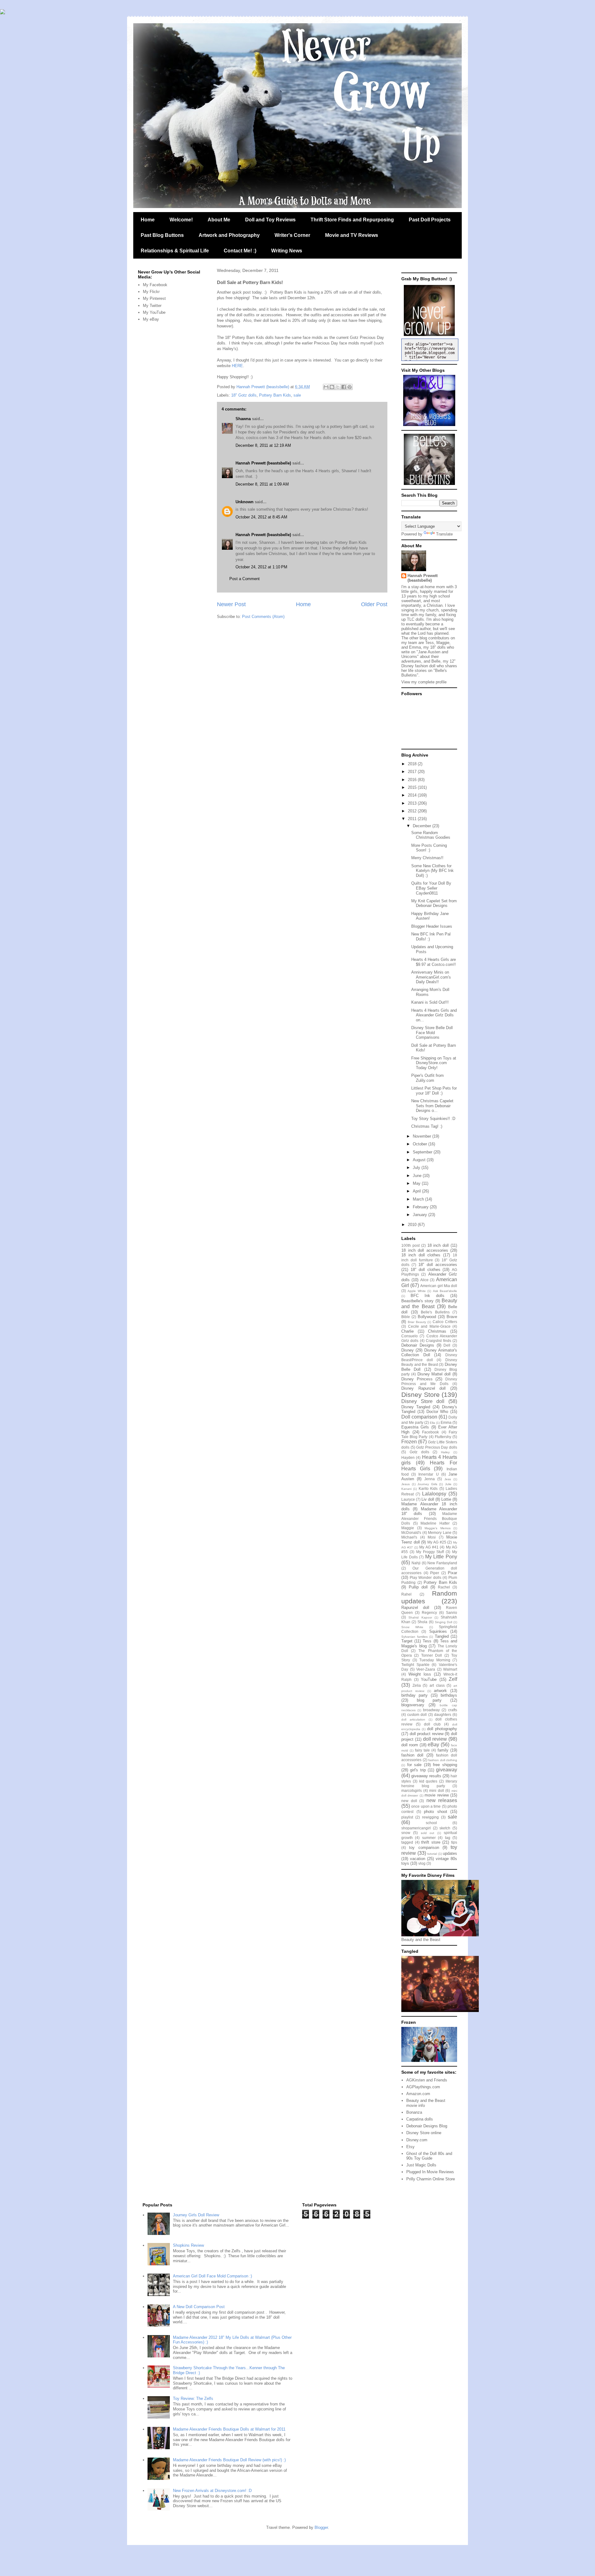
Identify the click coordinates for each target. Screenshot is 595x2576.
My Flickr (151, 292)
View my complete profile (424, 682)
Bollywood (427, 1317)
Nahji (416, 1563)
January (421, 1215)
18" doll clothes (425, 1270)
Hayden (408, 1457)
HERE (237, 366)
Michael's (409, 1537)
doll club (432, 1724)
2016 (413, 780)
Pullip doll (418, 1587)
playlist (407, 1817)
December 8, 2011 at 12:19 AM (263, 445)
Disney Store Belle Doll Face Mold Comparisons (432, 1033)
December (423, 826)
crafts (453, 1710)
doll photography (442, 1729)
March (419, 1199)
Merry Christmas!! (427, 858)
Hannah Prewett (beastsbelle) (263, 463)
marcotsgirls (412, 1790)
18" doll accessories (438, 1265)
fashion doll (412, 1755)
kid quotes (428, 1781)
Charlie (408, 1331)
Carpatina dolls (420, 2119)
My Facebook (155, 285)
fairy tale (422, 1750)
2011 (413, 819)
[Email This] (326, 387)
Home (148, 220)
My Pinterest (154, 298)
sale (297, 395)
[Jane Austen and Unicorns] (429, 425)
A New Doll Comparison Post (199, 2307)
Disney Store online (424, 2133)
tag (448, 1838)
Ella (432, 1423)
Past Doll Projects (430, 220)
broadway (431, 1710)
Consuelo (410, 1336)
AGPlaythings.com (423, 2087)
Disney (408, 1350)
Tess (427, 1641)
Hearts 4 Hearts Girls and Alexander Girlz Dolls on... (434, 1015)
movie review (436, 1795)
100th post (410, 1245)
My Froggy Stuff (430, 1552)
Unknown (245, 502)
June (418, 1176)
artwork (440, 1691)
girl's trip (418, 1770)
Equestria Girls (415, 1427)
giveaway (447, 1770)
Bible (406, 1317)
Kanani (406, 1489)
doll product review (427, 1734)
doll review (435, 1739)
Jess (448, 1479)
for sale (414, 1765)
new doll (409, 1801)
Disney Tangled (416, 1407)
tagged (407, 1842)
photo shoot (436, 1812)
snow (406, 1833)
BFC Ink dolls (428, 1296)
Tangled (442, 1636)
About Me (219, 220)
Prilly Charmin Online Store (431, 2179)
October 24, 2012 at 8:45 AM (261, 517)
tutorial (432, 1854)
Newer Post (231, 604)
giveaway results (426, 1776)
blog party (429, 1700)
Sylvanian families (414, 1637)
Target (407, 1641)
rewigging (430, 1817)
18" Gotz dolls (244, 395)
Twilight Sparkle (415, 1665)
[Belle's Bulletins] (429, 484)
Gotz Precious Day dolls (437, 1447)
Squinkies (438, 1631)
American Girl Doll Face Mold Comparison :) (212, 2276)
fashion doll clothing (443, 1760)
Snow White (412, 1627)
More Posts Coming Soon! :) (429, 848)
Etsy (410, 2147)
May (417, 1183)
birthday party (414, 1695)
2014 (413, 795)
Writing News (287, 251)
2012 (413, 811)
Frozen (409, 1442)
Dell (447, 1345)
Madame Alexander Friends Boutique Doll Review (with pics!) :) (229, 2460)
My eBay (151, 319)
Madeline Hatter (435, 1523)
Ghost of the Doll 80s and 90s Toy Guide (429, 2156)
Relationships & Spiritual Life (175, 251)
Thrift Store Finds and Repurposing (352, 220)
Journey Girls (427, 1484)
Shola (422, 1622)
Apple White (416, 1291)
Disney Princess (417, 1379)
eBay (433, 1745)
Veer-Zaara (426, 1669)
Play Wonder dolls (425, 1577)
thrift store (431, 1842)
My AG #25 (437, 1542)
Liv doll (428, 1499)
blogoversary (413, 1705)
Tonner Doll (432, 1655)
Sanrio (452, 1612)
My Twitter (152, 306)
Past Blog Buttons (162, 235)
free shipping (445, 1765)
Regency (429, 1612)
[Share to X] (338, 387)
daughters (443, 1714)
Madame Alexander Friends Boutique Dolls (429, 1518)
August (420, 1160)
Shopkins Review (188, 2245)
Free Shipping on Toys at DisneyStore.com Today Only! (434, 1063)
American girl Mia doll (439, 1286)
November (423, 1136)
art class (437, 1685)
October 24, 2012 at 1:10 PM (261, 567)
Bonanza (414, 2112)
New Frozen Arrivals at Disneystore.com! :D (212, 2491)
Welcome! (181, 220)
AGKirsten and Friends (427, 2080)
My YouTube (154, 312)
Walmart (450, 1669)
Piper (435, 1573)
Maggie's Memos (438, 1528)
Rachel (444, 1587)
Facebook (430, 1432)
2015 (413, 787)
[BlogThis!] (332, 387)
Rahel (406, 1594)
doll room (410, 1745)
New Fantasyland (442, 1563)
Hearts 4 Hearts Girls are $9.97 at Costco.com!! (434, 962)
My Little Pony (441, 1557)
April (417, 1191)
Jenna (430, 1479)
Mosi (432, 1537)
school (431, 1823)
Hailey (445, 1452)
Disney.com (417, 2140)
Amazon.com (418, 2094)
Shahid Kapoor (420, 1617)
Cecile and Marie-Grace (429, 1326)
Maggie (408, 1528)
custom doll (417, 1714)
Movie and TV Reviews (352, 235)
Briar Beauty (417, 1322)
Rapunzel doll (415, 1608)
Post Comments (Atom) (263, 617)
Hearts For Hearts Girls (429, 1466)
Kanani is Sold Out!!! (430, 1002)
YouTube (429, 1679)
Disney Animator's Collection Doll (429, 1353)
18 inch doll (438, 1245)
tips (454, 1842)
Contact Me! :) (240, 251)
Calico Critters (445, 1322)
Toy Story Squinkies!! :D (433, 1119)
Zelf (453, 1679)
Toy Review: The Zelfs (193, 2398)
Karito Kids (428, 1488)
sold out (428, 1833)
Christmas (437, 1331)
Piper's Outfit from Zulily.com (428, 1078)
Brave (452, 1317)
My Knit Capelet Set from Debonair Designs (434, 903)
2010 (413, 1225)
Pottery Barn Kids (275, 395)
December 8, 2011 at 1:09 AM (262, 484)
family (443, 1750)
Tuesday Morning (435, 1660)
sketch (445, 1828)
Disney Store (421, 1395)
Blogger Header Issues (432, 926)
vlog (422, 1863)
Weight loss (420, 1674)
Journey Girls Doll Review (196, 2215)
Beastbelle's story (417, 1301)
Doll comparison (419, 1417)
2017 (413, 772)
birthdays (449, 1695)
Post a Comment (245, 579)
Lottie (446, 1499)
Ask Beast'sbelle (445, 1291)
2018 (413, 764)
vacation (418, 1859)
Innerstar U (428, 1474)
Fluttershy (443, 1437)
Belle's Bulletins (435, 1312)
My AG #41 (429, 1547)
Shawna (243, 419)
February (421, 1207)
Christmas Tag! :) (427, 1126)
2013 (413, 803)
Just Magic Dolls (421, 2165)
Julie (448, 1484)
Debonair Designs (418, 1345)
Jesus (405, 1484)
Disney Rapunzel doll (423, 1388)
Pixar (452, 1573)
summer (429, 1838)
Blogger (321, 2527)
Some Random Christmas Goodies (431, 835)
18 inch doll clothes (421, 1255)
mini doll (437, 1790)
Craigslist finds (438, 1341)
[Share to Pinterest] (350, 387)
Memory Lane (440, 1532)
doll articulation (413, 1719)
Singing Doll (443, 1622)
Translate (444, 534)
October (421, 1144)
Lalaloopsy (434, 1494)
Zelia (417, 1685)
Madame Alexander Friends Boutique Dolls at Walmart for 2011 (229, 2429)
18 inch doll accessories (425, 1250)
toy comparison (424, 1848)
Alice (424, 1280)
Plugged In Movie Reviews (430, 2172)
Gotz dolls (419, 1452)
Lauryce (408, 1499)
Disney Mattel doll (434, 1374)
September (423, 1152)
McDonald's (411, 1532)
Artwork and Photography (229, 235)
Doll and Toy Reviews (270, 220)
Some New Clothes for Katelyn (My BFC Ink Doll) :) (432, 871)
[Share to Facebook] (344, 387)
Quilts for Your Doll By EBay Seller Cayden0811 (431, 888)
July (417, 1168)
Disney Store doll (423, 1401)
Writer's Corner (292, 235)
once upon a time (426, 1806)
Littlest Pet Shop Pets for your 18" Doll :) (434, 1091)
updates (450, 1853)
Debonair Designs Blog (427, 2126)
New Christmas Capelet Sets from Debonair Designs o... (432, 1106)
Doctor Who (437, 1412)
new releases (442, 1800)
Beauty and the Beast (429, 1304)
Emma (446, 1422)
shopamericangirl (416, 1828)
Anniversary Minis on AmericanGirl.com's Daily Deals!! (431, 977)
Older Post (374, 604)
